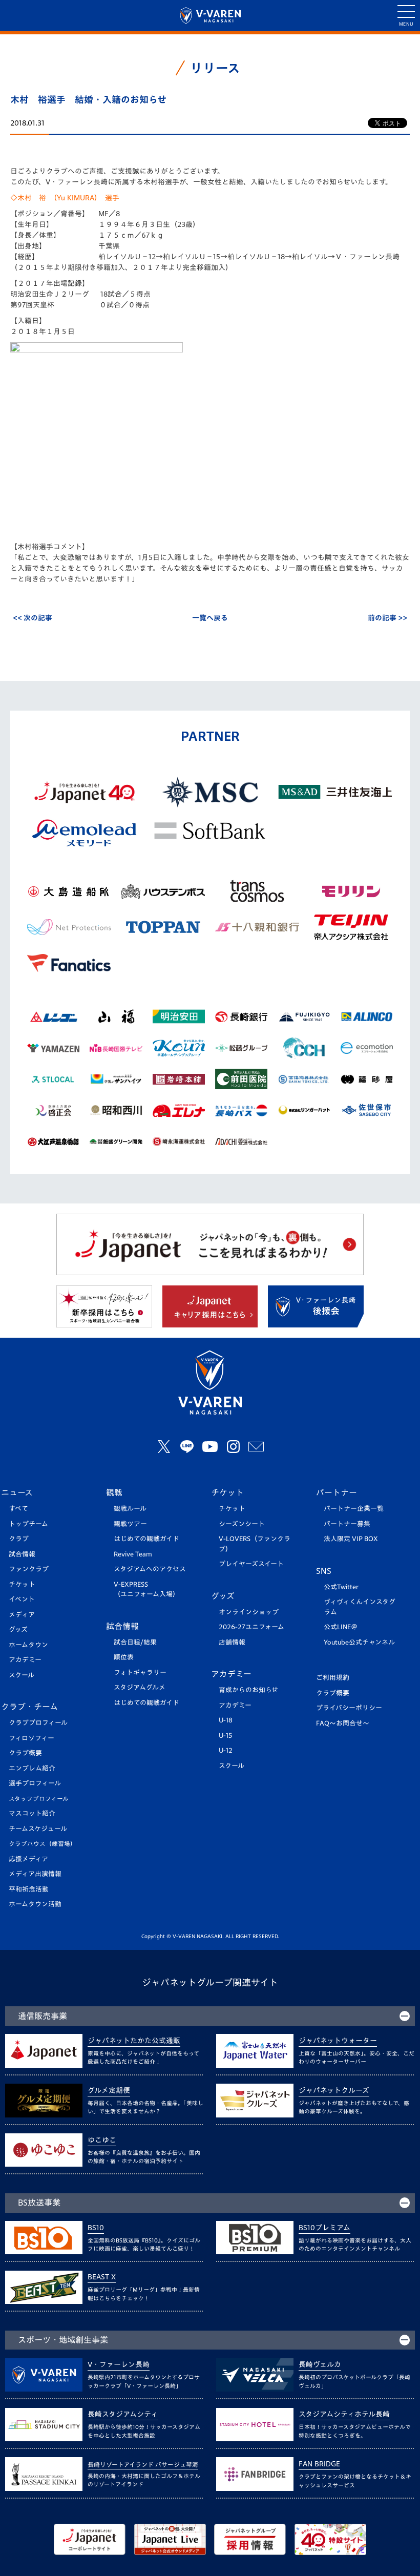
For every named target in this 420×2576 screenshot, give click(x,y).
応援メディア (28, 1859)
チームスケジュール (38, 1829)
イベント (22, 1599)
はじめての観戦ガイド (146, 1539)
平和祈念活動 (29, 1889)
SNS (324, 1571)
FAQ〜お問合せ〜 (343, 1723)
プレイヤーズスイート (251, 1564)
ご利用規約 (333, 1678)
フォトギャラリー (140, 1673)
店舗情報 (232, 1642)
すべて (18, 1509)
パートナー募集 (347, 1524)
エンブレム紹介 (32, 1768)
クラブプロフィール (38, 1723)
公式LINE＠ (341, 1627)
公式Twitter (341, 1587)
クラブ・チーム (29, 1707)
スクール (22, 1675)
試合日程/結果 (135, 1642)
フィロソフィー (31, 1738)
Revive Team (133, 1554)
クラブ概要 (25, 1753)
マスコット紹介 (32, 1813)
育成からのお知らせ (248, 1690)
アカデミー (25, 1660)
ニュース (17, 1492)
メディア (22, 1615)
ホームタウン (28, 1645)
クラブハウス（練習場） (43, 1844)
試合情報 (22, 1554)
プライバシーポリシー (349, 1708)
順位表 (124, 1657)
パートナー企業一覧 (354, 1509)
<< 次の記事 (33, 618)
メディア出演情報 (35, 1874)
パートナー (337, 1492)
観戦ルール (130, 1509)
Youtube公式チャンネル (359, 1642)
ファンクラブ (29, 1569)
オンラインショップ (249, 1612)
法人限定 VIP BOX (351, 1539)
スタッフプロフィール (39, 1799)
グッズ (18, 1629)
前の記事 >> (387, 618)
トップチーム (28, 1524)
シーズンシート (242, 1524)
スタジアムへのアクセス (150, 1569)
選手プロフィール (35, 1783)
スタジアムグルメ (140, 1687)
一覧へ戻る (210, 618)
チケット (22, 1584)
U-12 (226, 1750)
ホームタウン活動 (35, 1904)
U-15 (225, 1736)
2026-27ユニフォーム (251, 1627)
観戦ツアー (130, 1524)
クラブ (19, 1539)
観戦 (114, 1492)
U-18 (226, 1720)
